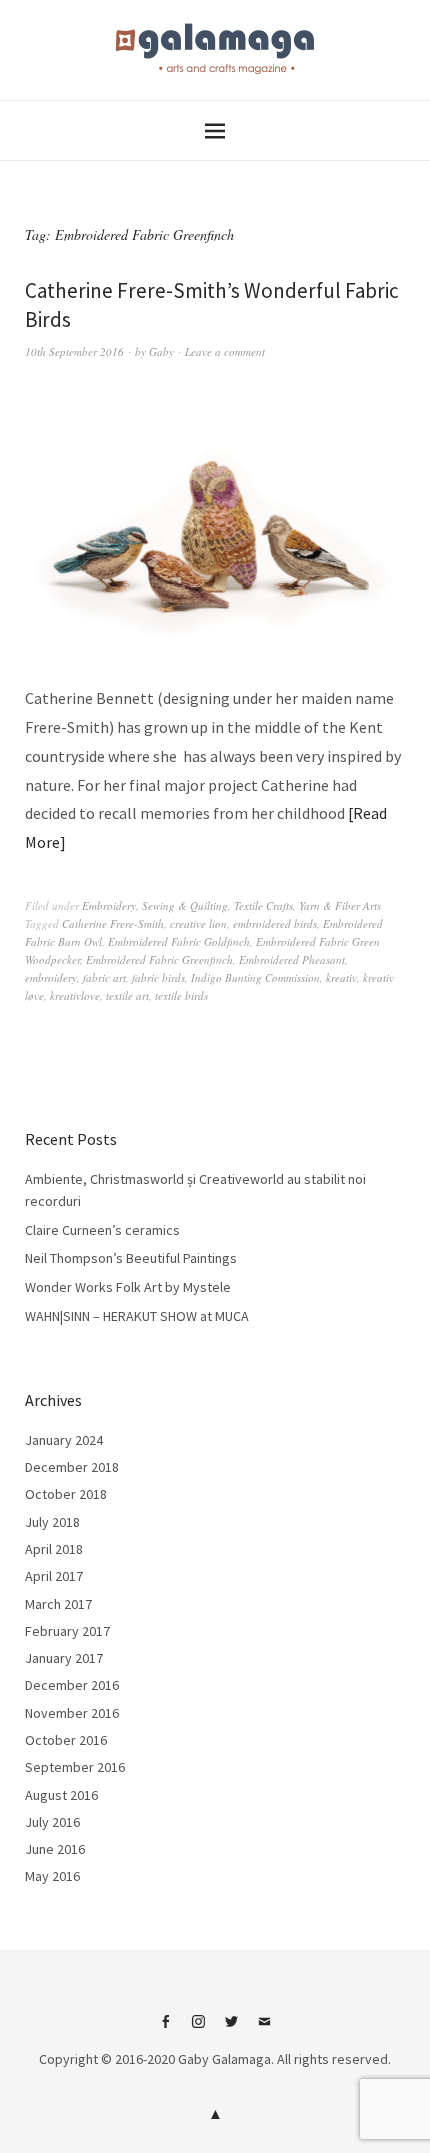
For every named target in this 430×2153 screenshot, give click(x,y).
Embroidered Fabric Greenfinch (159, 959)
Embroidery (109, 905)
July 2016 (52, 1822)
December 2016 (72, 1685)
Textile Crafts (263, 905)
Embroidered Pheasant (292, 959)
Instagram (199, 2029)
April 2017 (54, 1576)
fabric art (104, 977)
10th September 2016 (74, 351)
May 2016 (52, 1876)
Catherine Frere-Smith (113, 923)
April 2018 (54, 1549)
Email (265, 2029)
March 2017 (58, 1604)
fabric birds (158, 977)
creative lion (198, 923)
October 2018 (66, 1494)
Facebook (166, 2029)
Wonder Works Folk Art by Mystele (128, 1287)
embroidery (51, 977)
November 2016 (72, 1713)
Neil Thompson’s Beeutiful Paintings (131, 1258)
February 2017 (67, 1631)
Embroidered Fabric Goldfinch (179, 941)
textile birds (181, 995)
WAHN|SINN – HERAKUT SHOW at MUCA (137, 1316)
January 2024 (64, 1440)
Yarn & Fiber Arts (340, 905)
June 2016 (55, 1849)
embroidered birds (275, 923)
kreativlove (75, 995)
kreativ (341, 977)
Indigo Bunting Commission (255, 977)
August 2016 (61, 1795)
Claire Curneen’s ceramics (102, 1230)
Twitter (232, 2029)
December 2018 (72, 1467)
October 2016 (66, 1740)
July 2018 (52, 1522)
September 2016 (75, 1767)
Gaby (161, 351)
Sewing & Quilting (185, 905)
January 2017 (64, 1658)
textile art (127, 995)
